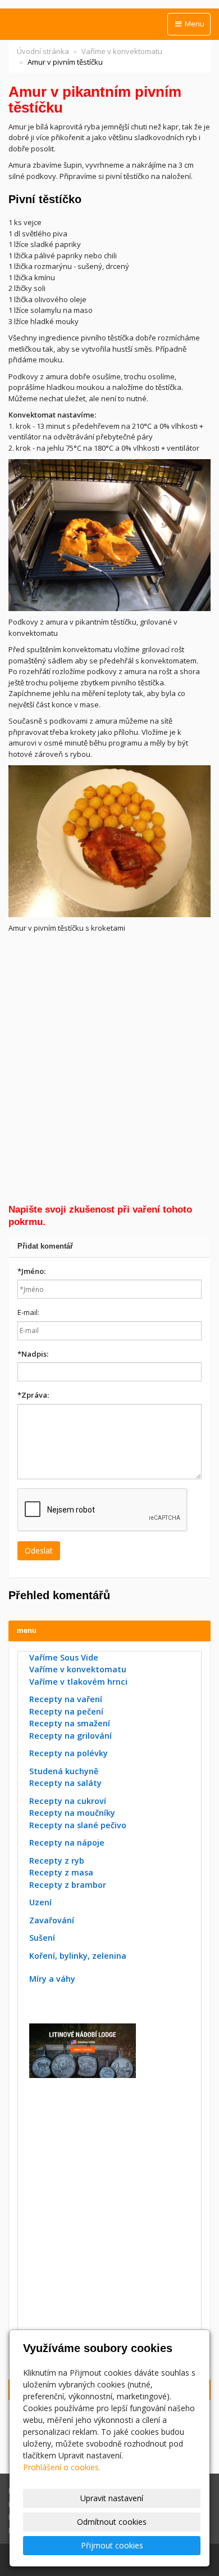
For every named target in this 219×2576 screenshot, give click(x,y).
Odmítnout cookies (112, 2522)
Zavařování (52, 1920)
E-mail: (28, 1312)
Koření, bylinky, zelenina (78, 1956)
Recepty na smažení (70, 1723)
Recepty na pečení (66, 1711)
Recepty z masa (61, 1872)
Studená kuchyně (64, 1771)
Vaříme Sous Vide (64, 1657)
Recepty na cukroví (68, 1801)
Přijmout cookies (112, 2545)
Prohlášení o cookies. (62, 2467)
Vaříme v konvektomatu (122, 51)
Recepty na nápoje (67, 1843)
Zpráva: (33, 1395)
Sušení (42, 1938)
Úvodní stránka (43, 51)
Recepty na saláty (65, 1783)
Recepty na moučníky (72, 1813)
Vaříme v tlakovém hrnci (78, 1682)
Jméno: (31, 1271)
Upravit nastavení (112, 2498)
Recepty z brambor (68, 1885)
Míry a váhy (52, 1979)
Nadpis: (33, 1354)
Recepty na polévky (69, 1753)
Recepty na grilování (70, 1736)
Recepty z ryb (57, 1861)
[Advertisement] (109, 1066)
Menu (194, 24)
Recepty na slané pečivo (78, 1825)
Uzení (40, 1902)
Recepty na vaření (66, 1699)
